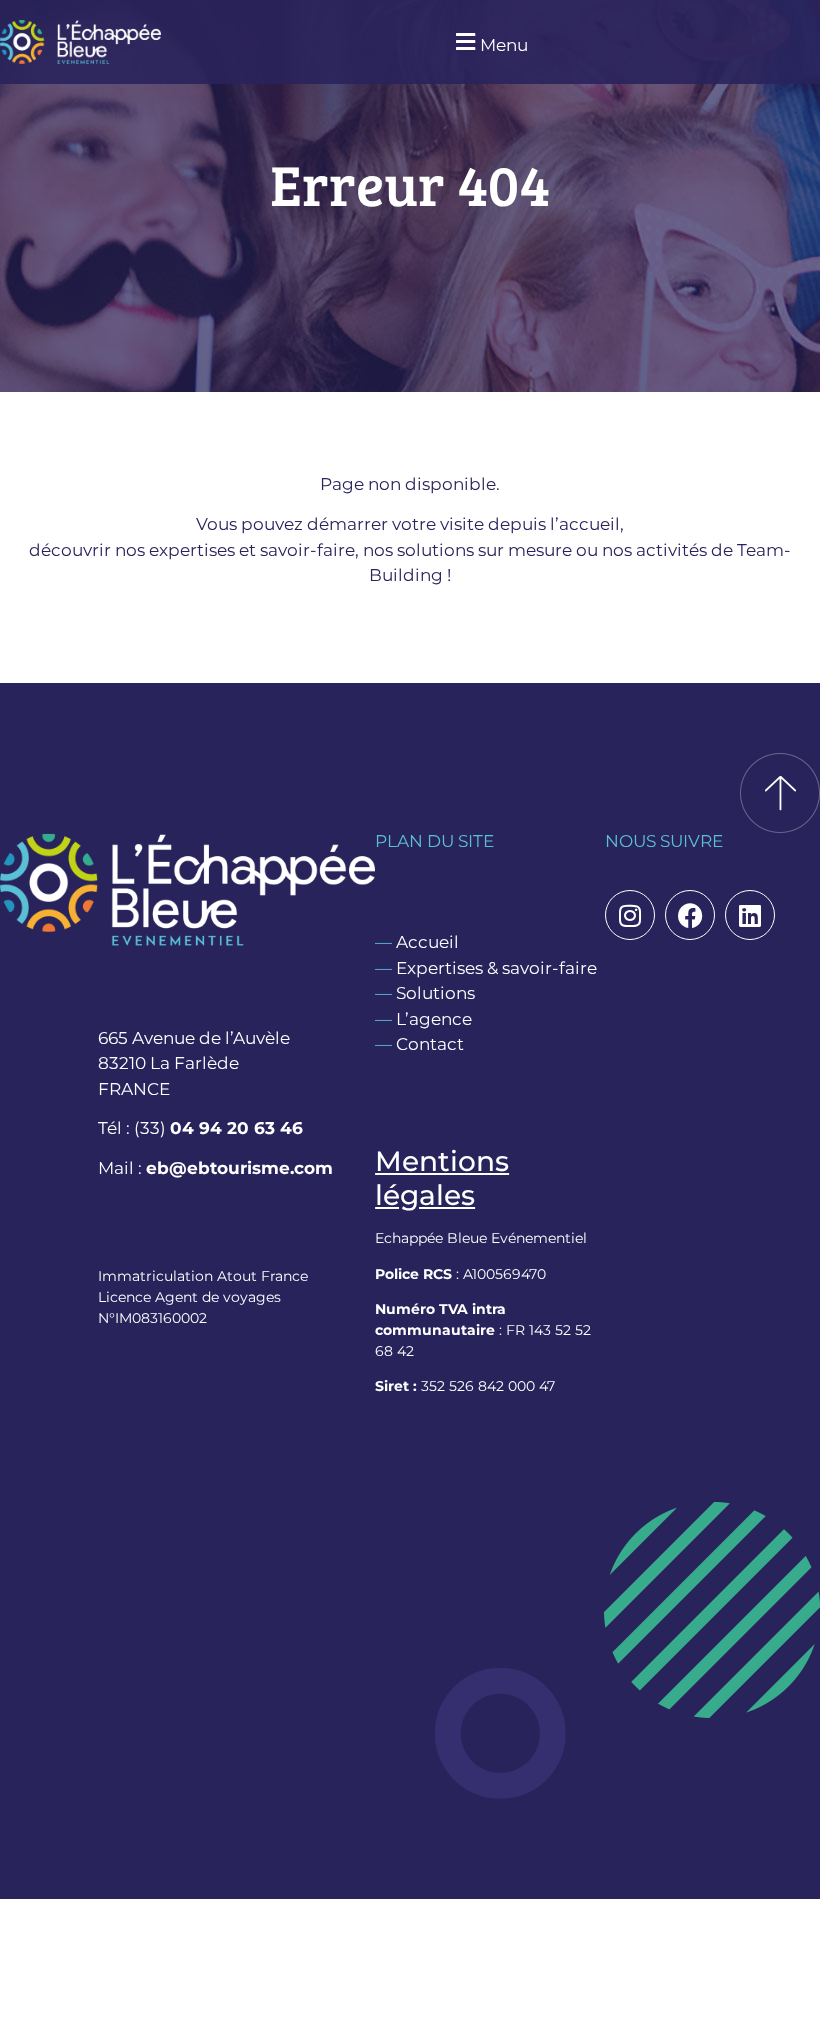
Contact (430, 1044)
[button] (489, 42)
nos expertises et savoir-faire (235, 550)
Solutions (435, 993)
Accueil (427, 942)
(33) (218, 1128)
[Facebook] (690, 915)
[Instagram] (630, 915)
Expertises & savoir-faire (496, 968)
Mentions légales (442, 1178)
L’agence (434, 1019)
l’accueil (585, 524)
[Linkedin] (750, 915)
